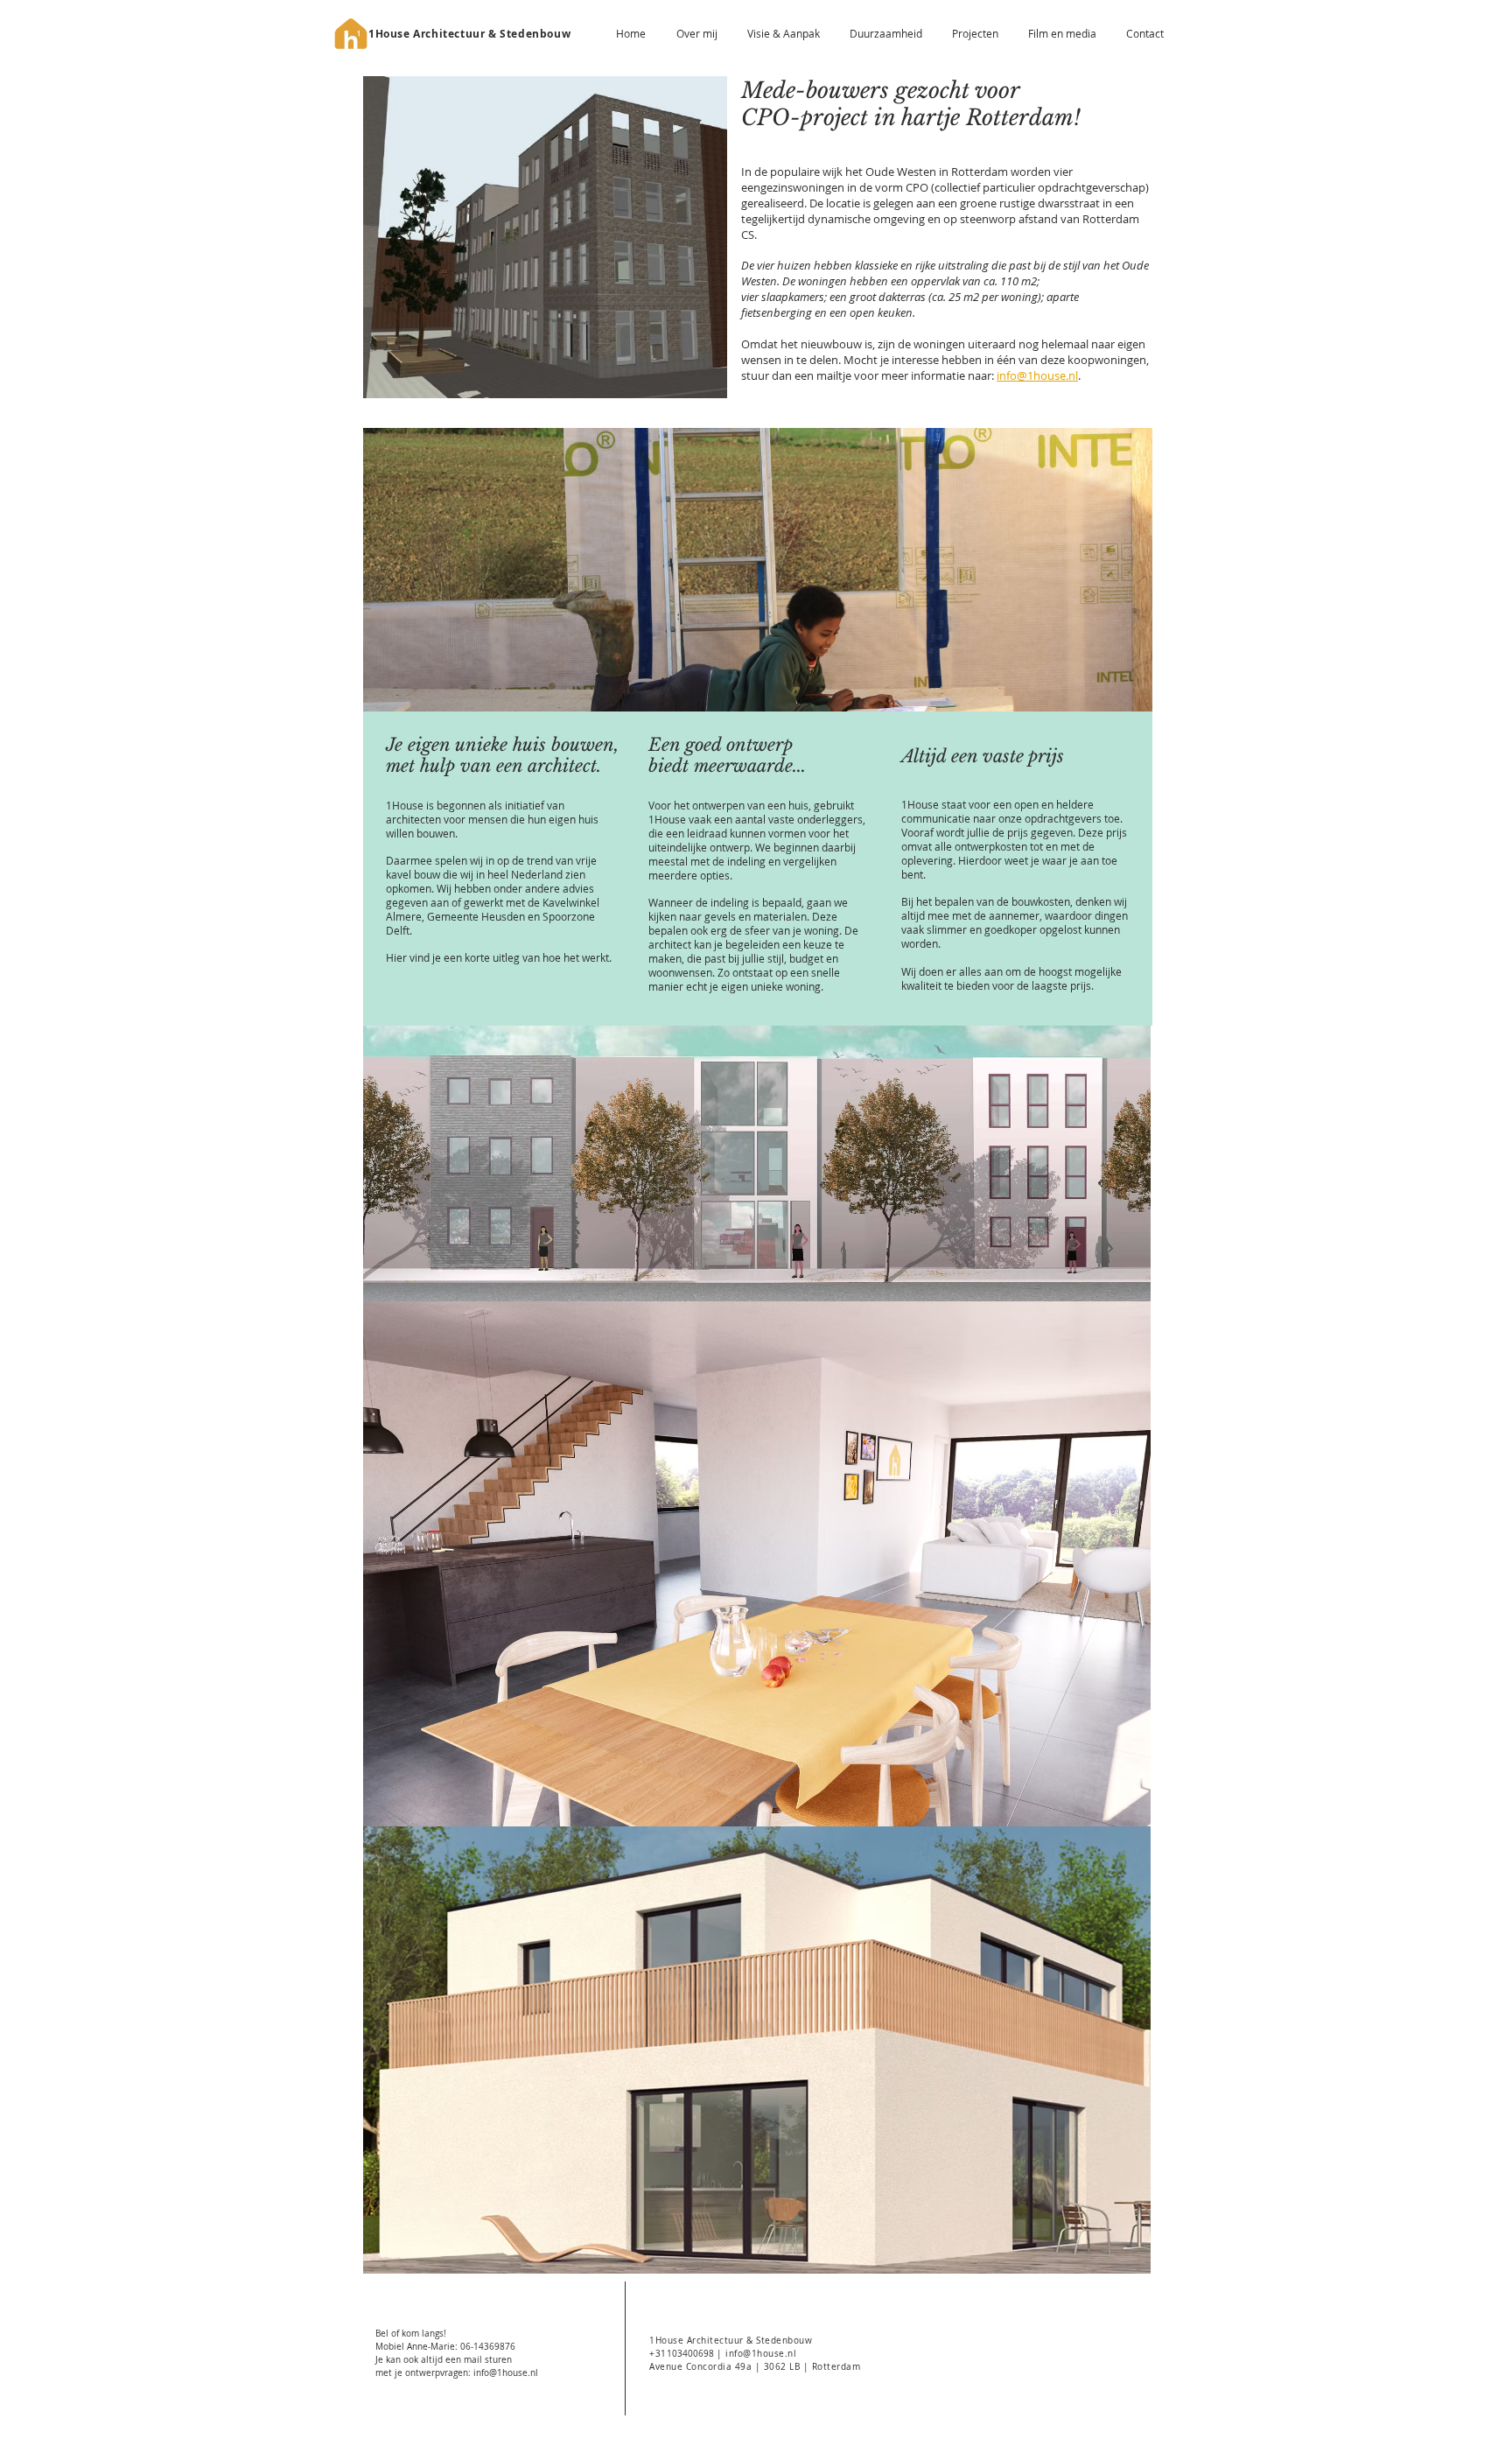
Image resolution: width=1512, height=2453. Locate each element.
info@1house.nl (1037, 375)
